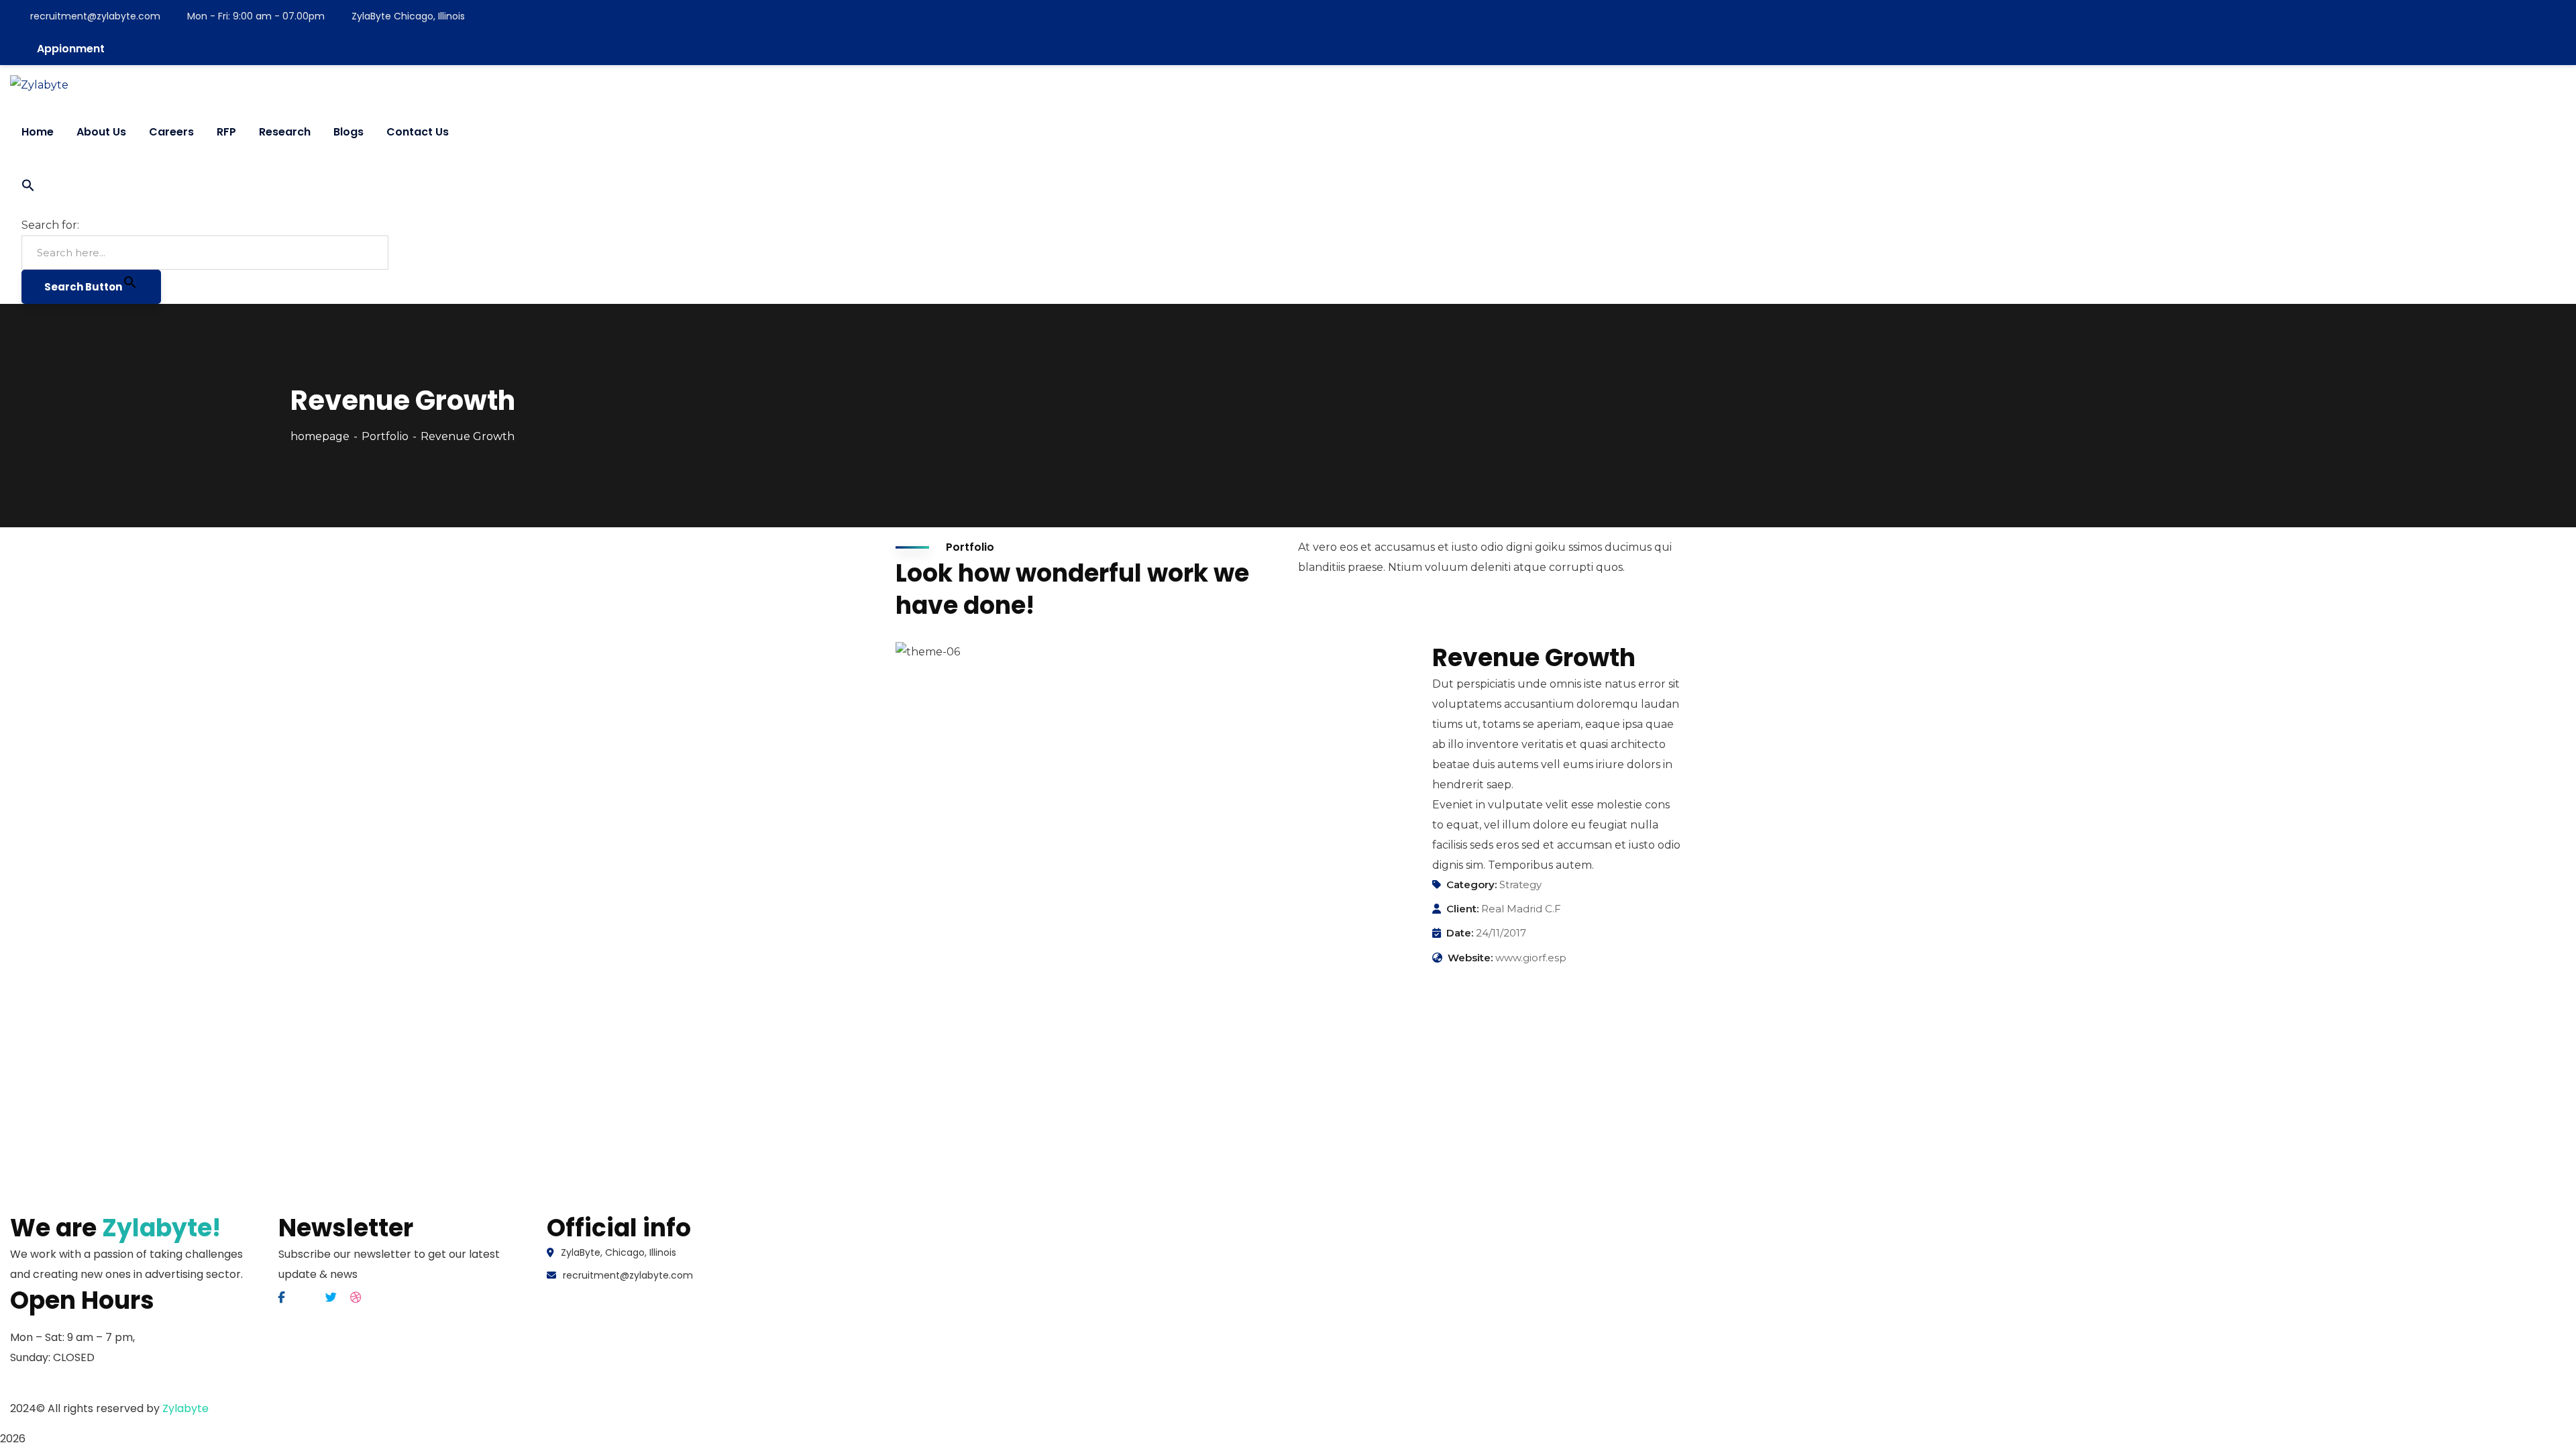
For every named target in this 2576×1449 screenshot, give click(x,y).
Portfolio (385, 436)
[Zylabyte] (39, 85)
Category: (1471, 884)
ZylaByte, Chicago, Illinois (619, 1252)
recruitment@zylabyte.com (95, 16)
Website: (1470, 958)
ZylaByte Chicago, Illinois (408, 16)
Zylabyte (185, 1408)
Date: (1460, 933)
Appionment (71, 49)
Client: (1462, 909)
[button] (205, 189)
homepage (320, 436)
